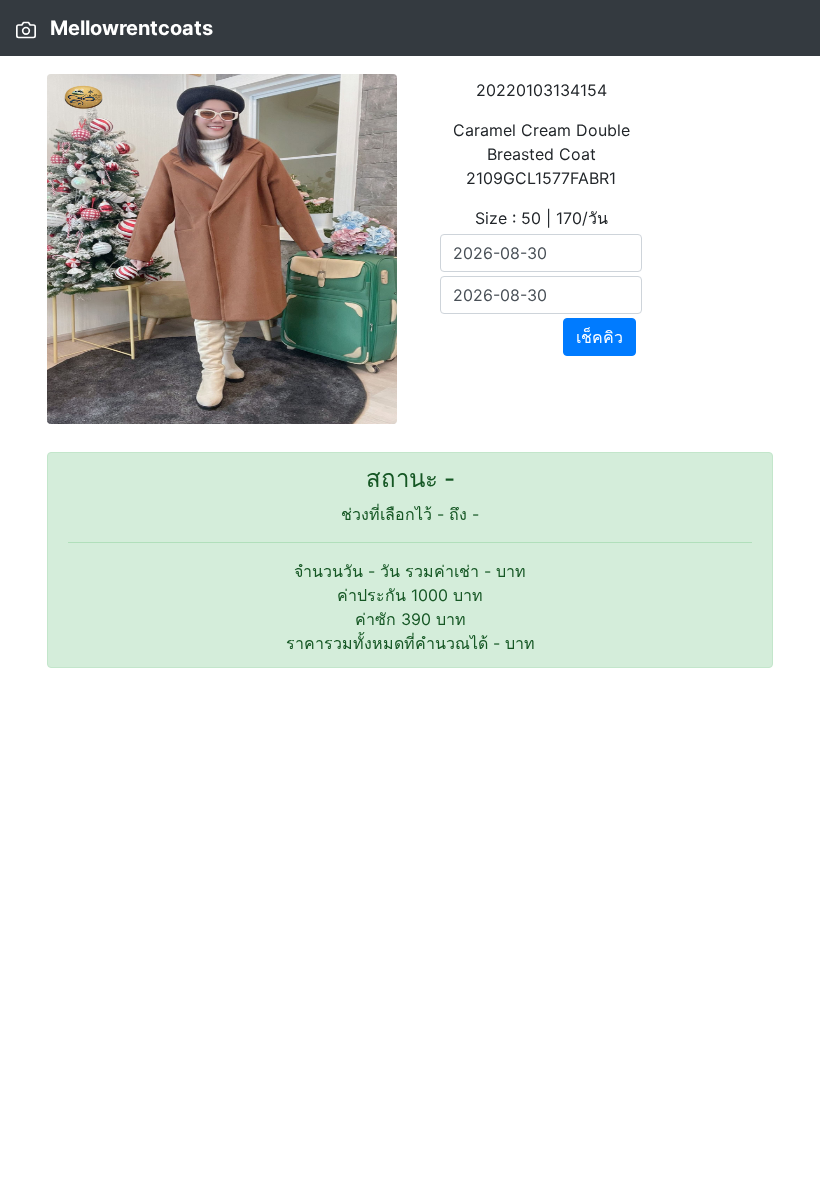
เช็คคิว (599, 337)
